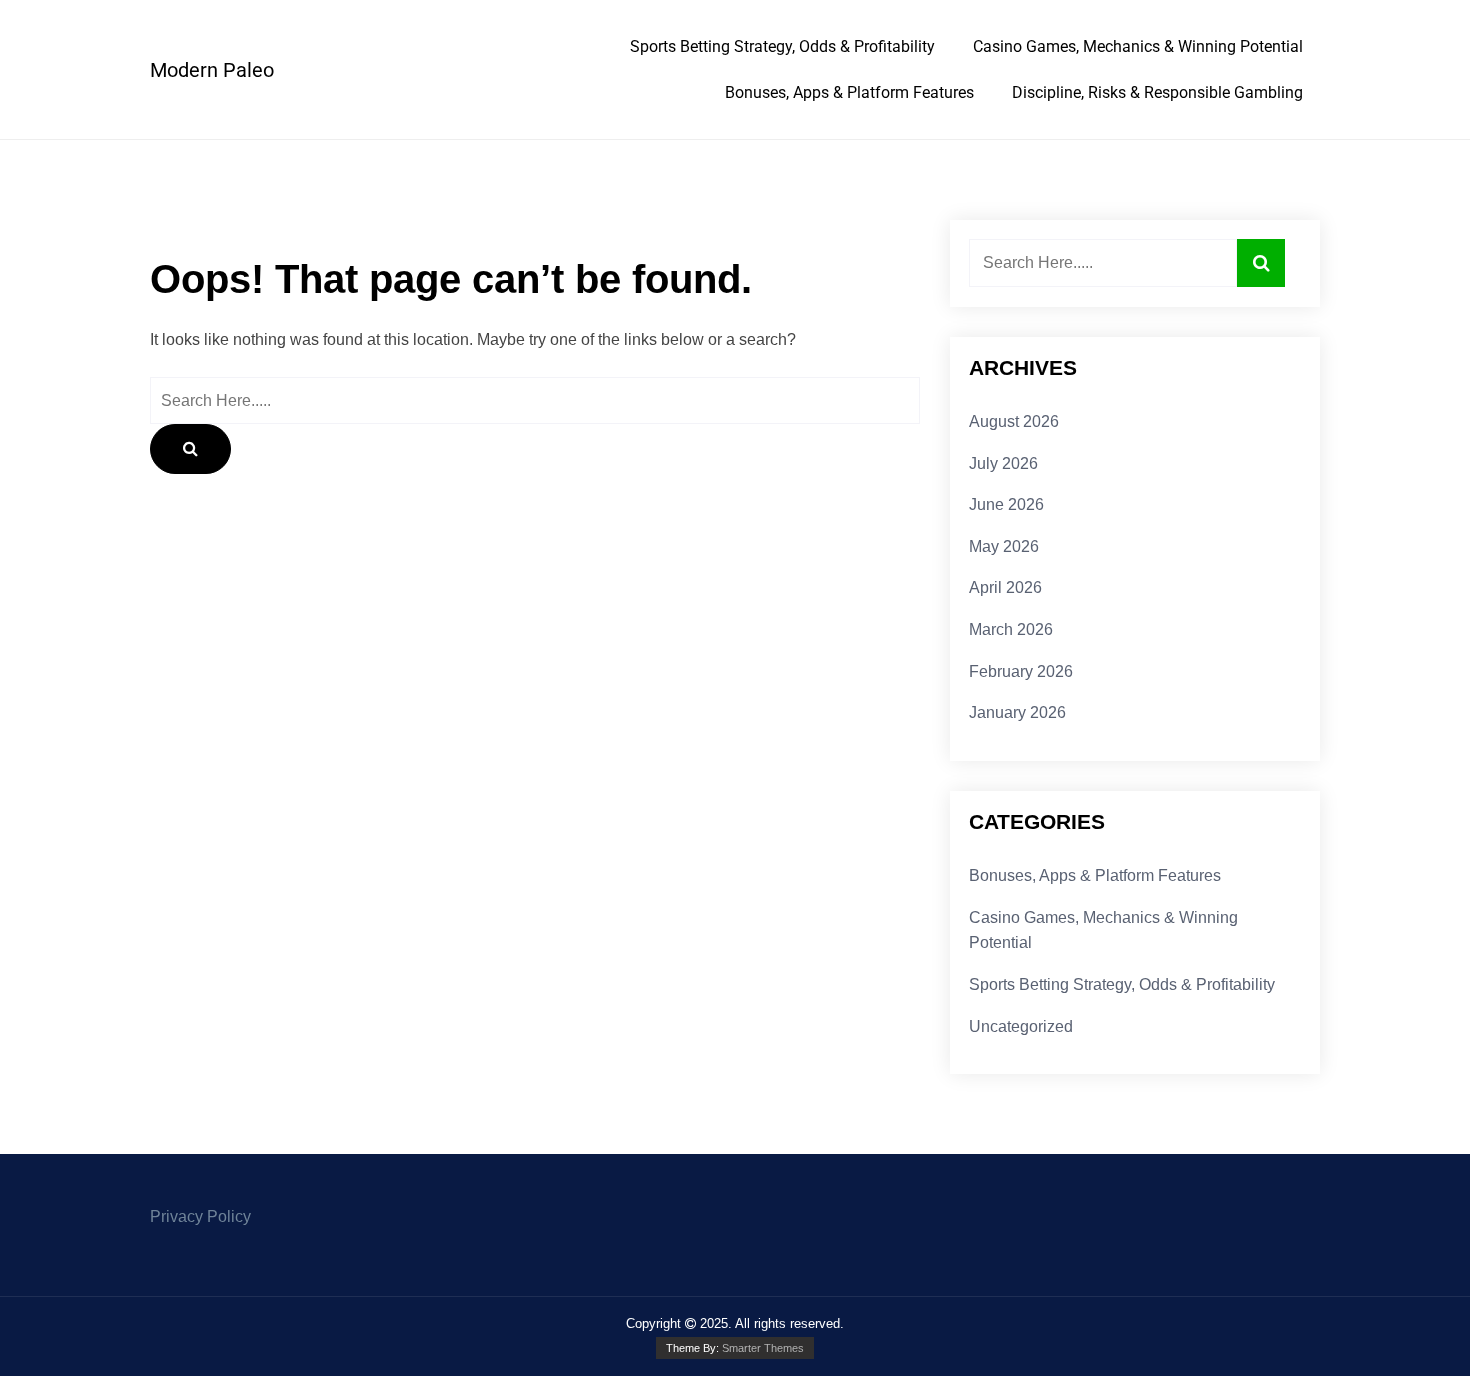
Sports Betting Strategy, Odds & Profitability (782, 46)
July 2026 (1003, 463)
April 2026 (1005, 587)
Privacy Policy (200, 1216)
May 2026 (1004, 546)
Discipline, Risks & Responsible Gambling (1157, 92)
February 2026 (1021, 671)
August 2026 (1014, 421)
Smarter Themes (763, 1348)
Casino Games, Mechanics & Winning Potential (1138, 46)
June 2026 (1006, 504)
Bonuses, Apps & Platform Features (849, 92)
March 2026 (1011, 629)
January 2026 (1017, 712)
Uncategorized (1021, 1026)
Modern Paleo (212, 70)
